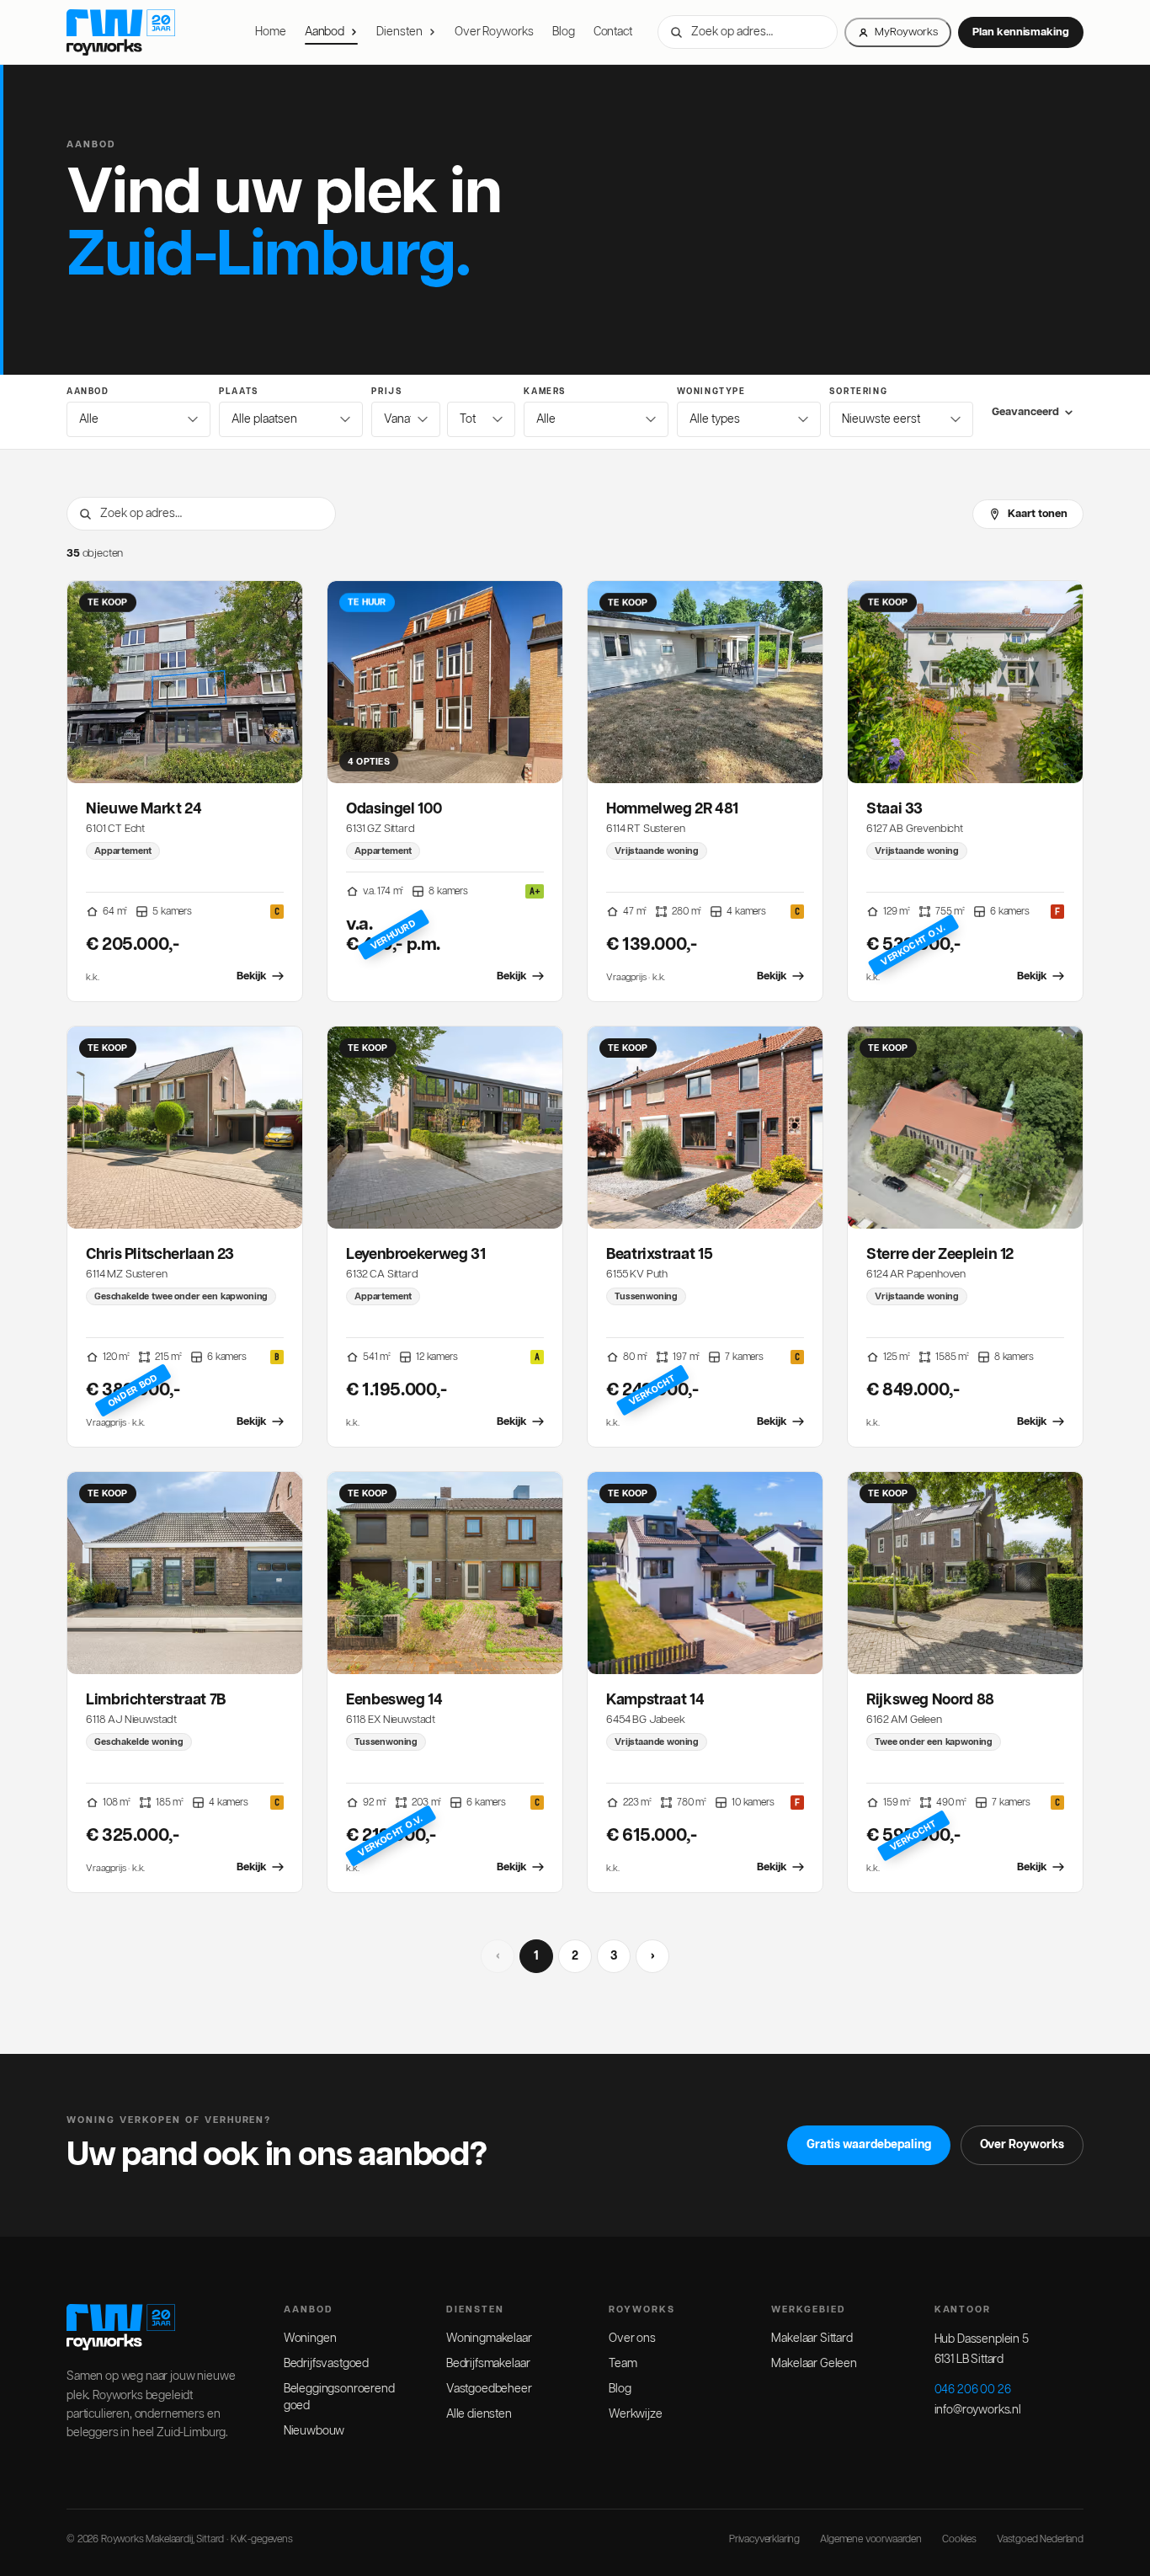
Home (271, 32)
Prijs (387, 392)
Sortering (858, 392)
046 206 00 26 (973, 2390)
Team (623, 2364)
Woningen (310, 2339)
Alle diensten (479, 2414)
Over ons (632, 2339)
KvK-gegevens (262, 2539)
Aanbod (325, 32)
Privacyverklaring (764, 2539)
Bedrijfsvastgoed (326, 2364)
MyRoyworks (906, 32)
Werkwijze (636, 2414)
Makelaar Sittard (812, 2339)
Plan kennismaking (1021, 32)
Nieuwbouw (314, 2431)
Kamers (545, 392)
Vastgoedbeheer (489, 2389)
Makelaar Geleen (814, 2364)
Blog (564, 32)
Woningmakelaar (489, 2339)
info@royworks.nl (978, 2410)
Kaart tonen (1038, 514)
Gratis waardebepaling (869, 2145)
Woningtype (711, 392)
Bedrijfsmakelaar (488, 2364)
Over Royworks (494, 32)
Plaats (239, 392)
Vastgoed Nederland (1040, 2539)
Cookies (959, 2539)
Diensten (399, 32)
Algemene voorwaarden (871, 2539)
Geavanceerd (1025, 412)
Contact (613, 32)
